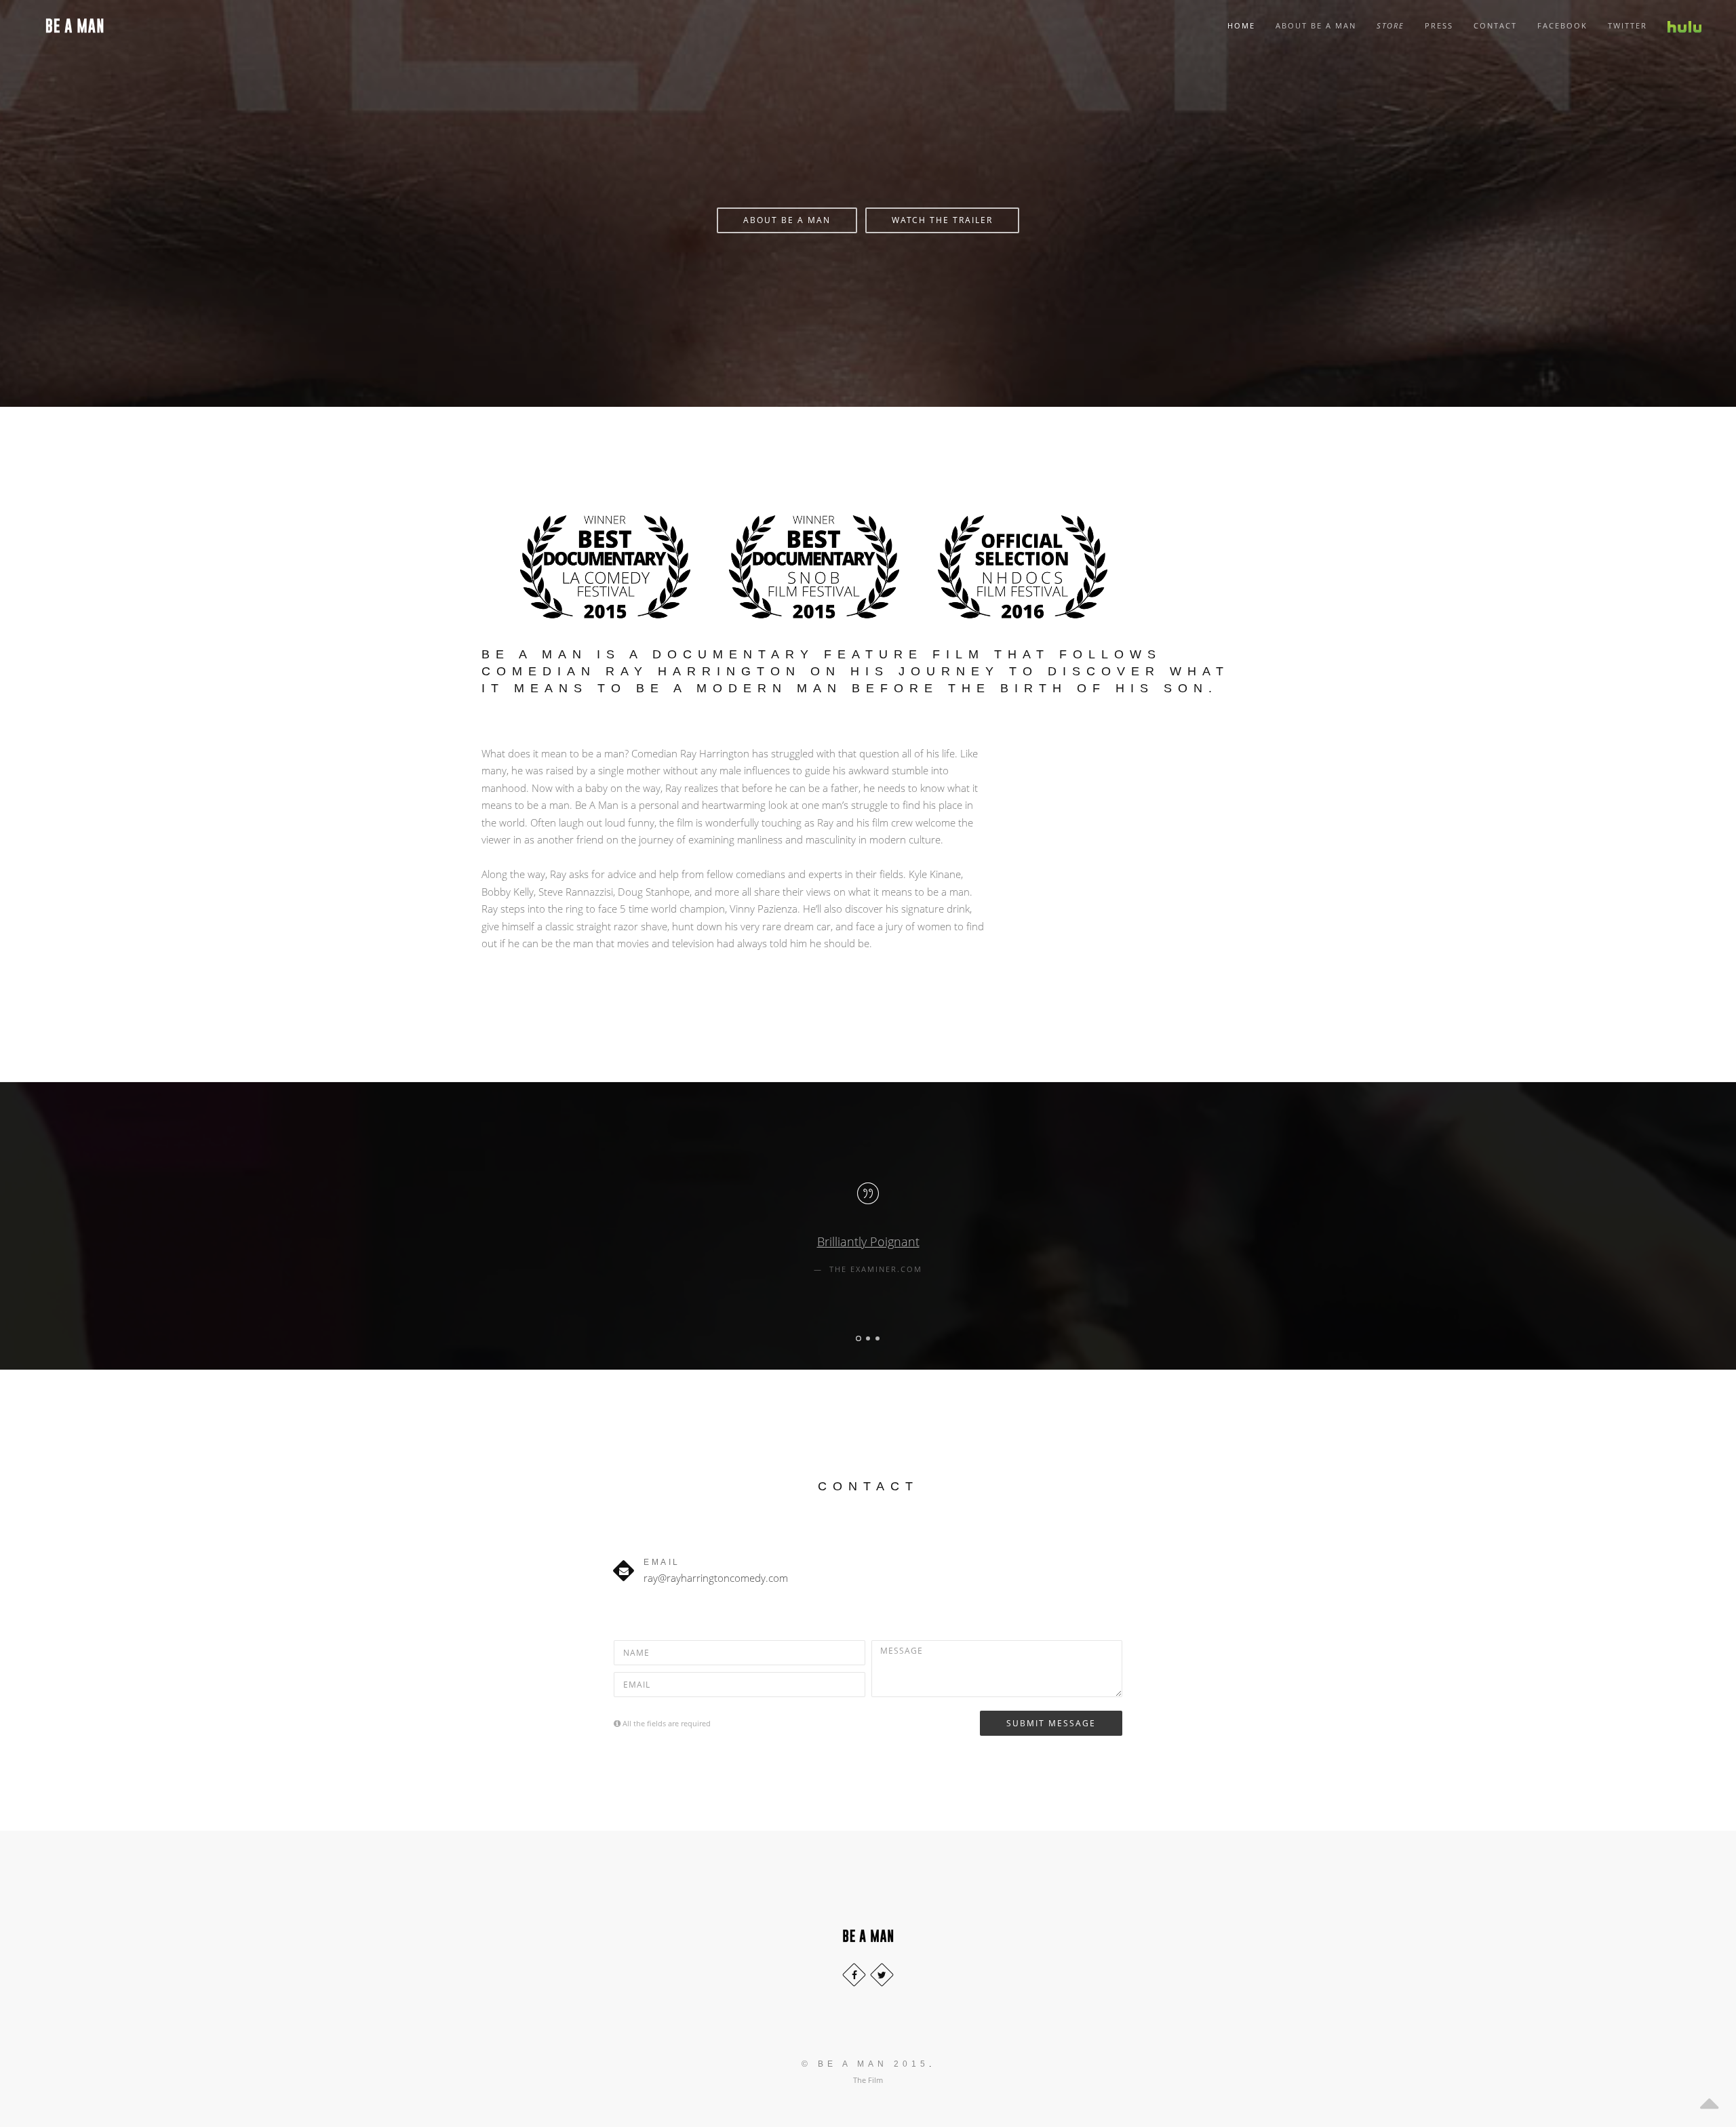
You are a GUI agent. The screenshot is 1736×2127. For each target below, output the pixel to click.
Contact (1495, 25)
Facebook (1562, 25)
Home (1241, 25)
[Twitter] (882, 1975)
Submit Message (1051, 1723)
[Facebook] (854, 1975)
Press (1439, 25)
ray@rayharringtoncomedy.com (716, 1578)
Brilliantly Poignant (868, 1241)
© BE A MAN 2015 (865, 2064)
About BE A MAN (787, 220)
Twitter (1627, 25)
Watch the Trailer (942, 220)
